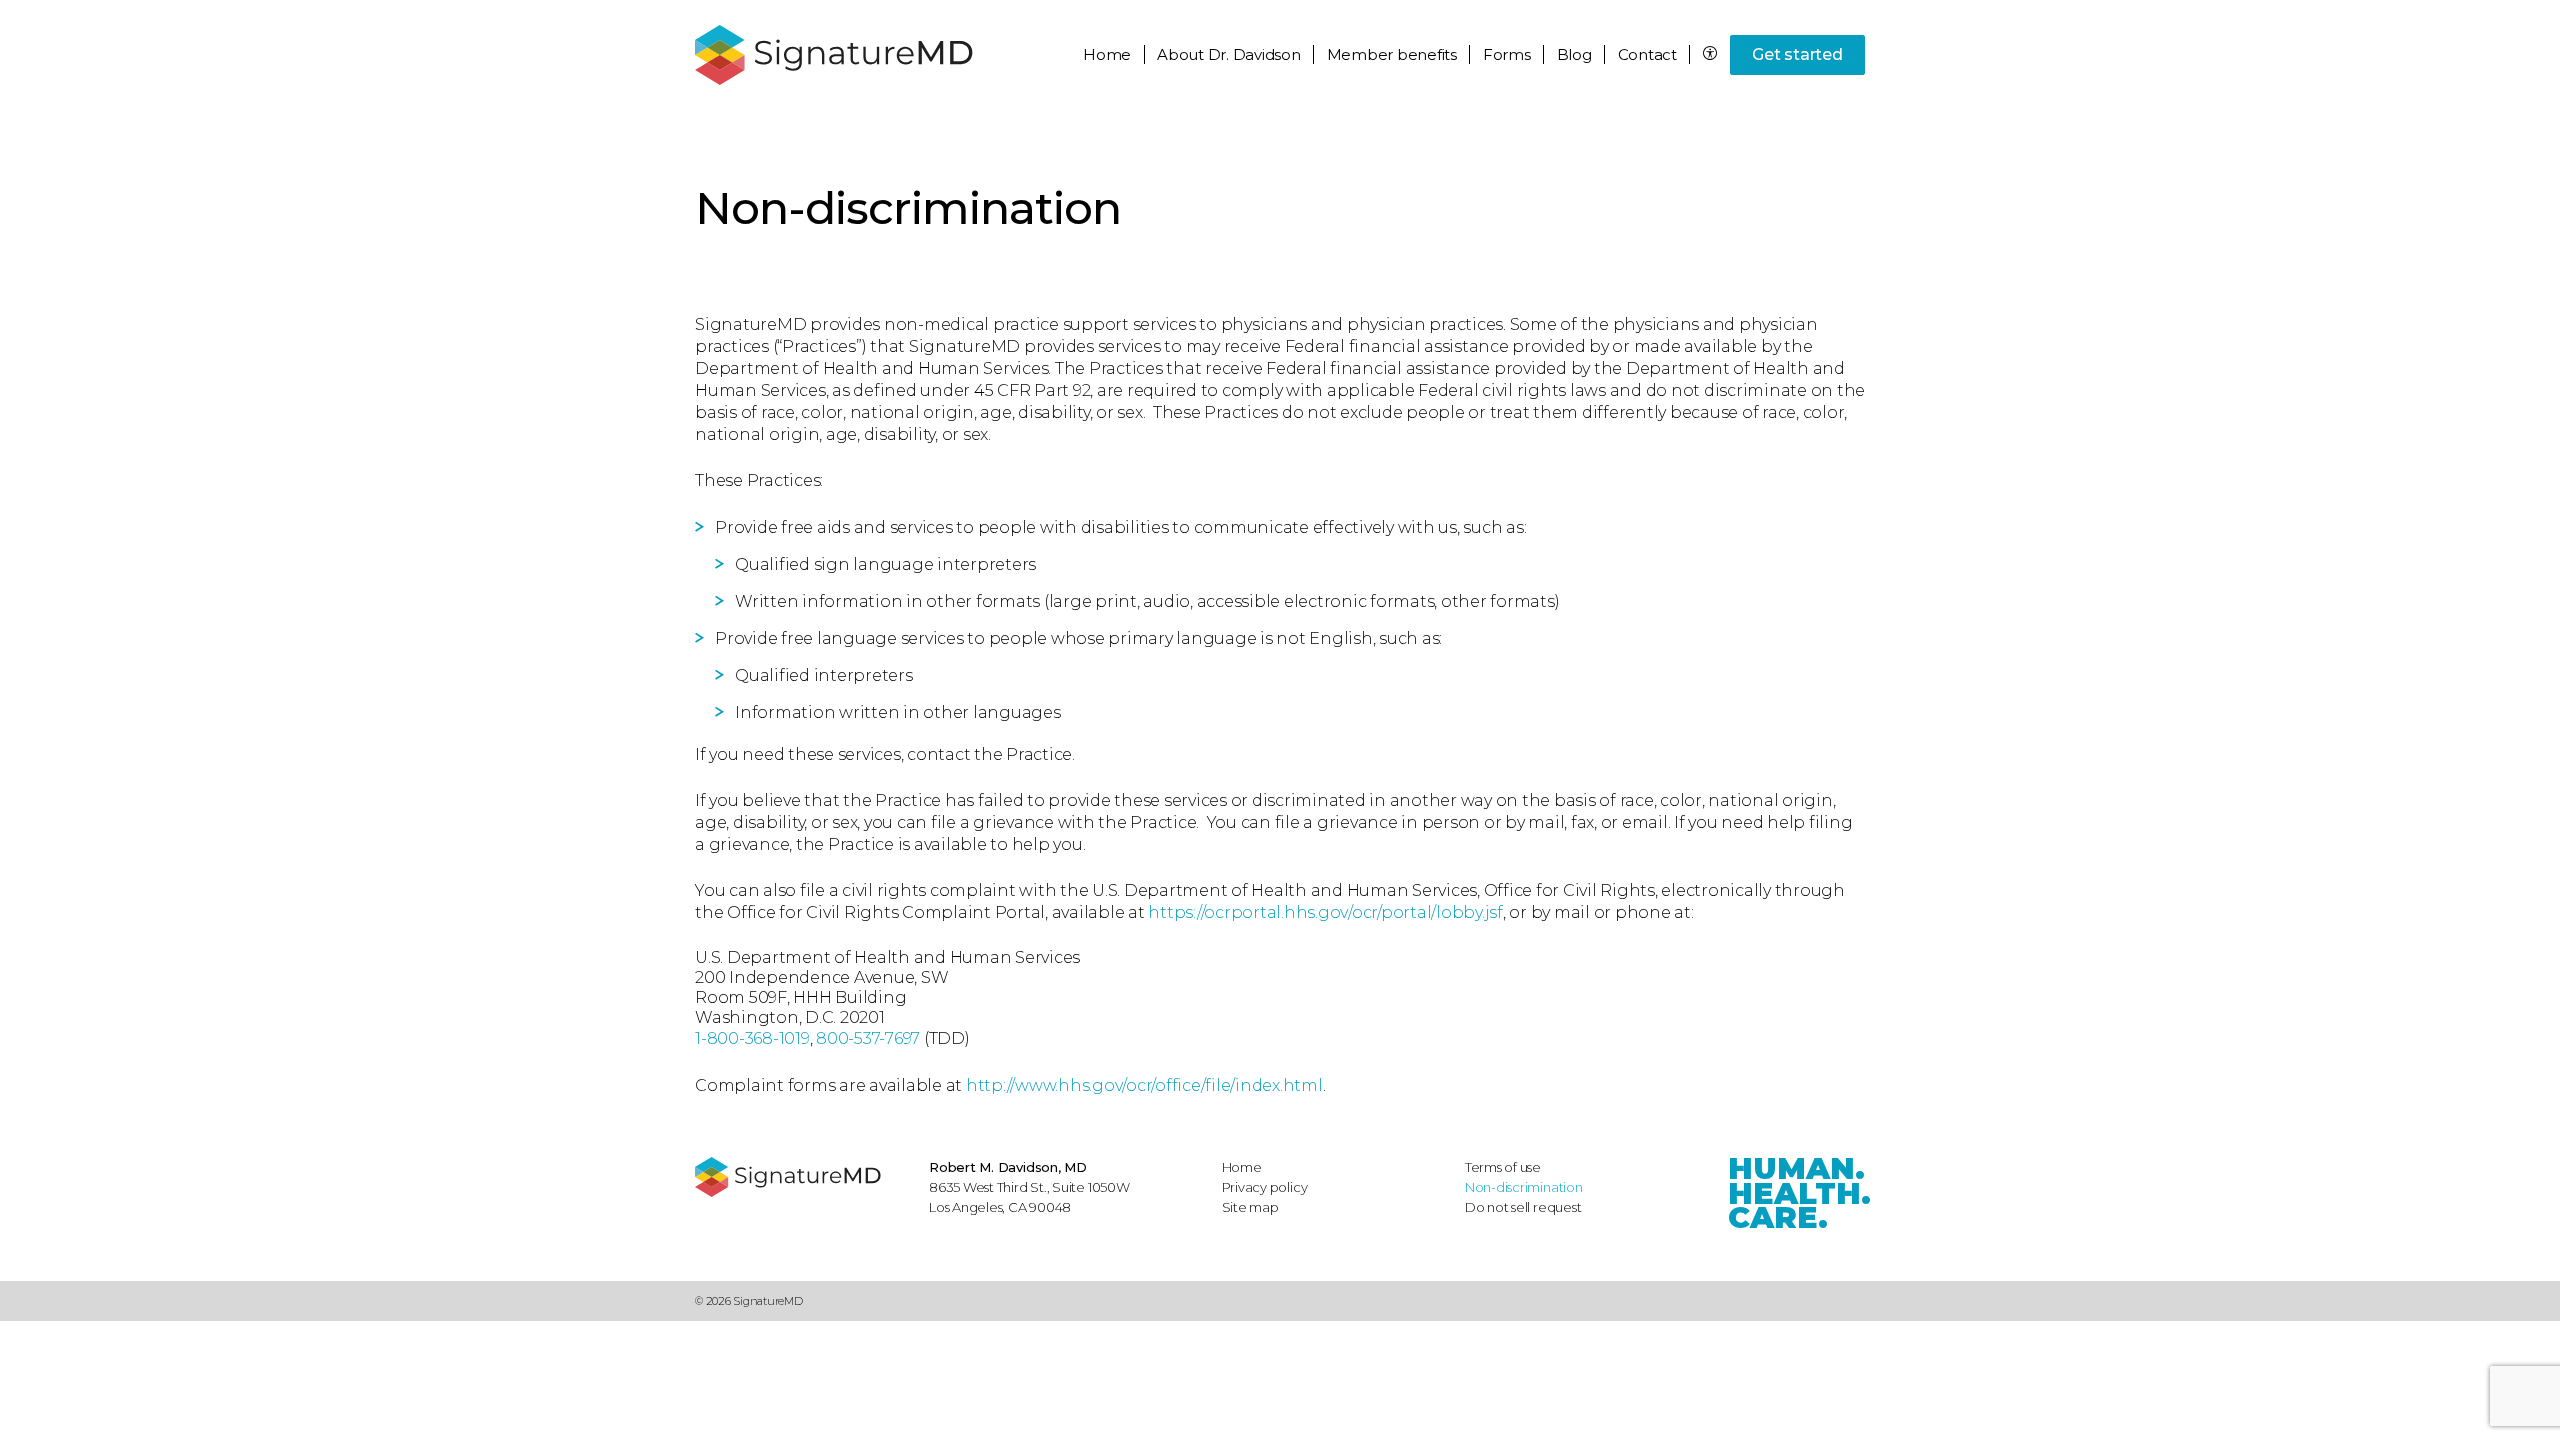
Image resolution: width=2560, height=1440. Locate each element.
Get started (1797, 54)
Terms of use (1503, 1167)
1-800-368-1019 (752, 1038)
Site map (1250, 1207)
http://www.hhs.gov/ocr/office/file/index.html (1144, 1085)
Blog (1574, 54)
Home (1107, 54)
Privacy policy (1265, 1187)
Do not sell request (1523, 1207)
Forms (1507, 54)
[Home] (802, 1177)
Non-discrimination (1524, 1187)
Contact (1647, 54)
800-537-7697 (868, 1038)
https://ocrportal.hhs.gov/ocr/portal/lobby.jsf (1325, 912)
